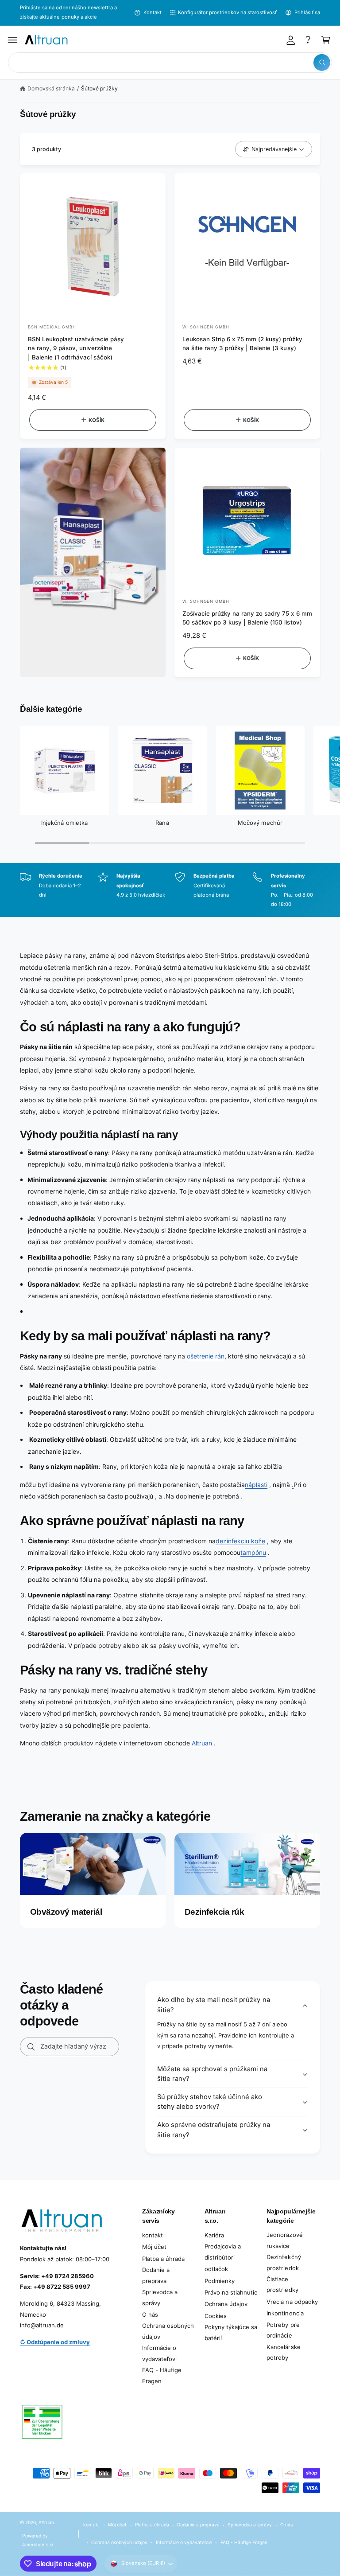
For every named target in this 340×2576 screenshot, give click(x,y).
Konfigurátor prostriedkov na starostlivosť (228, 12)
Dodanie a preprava (156, 2275)
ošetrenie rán (206, 1356)
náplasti (256, 1485)
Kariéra (214, 2235)
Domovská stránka (51, 88)
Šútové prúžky (99, 88)
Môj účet (154, 2247)
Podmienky (220, 2281)
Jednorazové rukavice (284, 2240)
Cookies (216, 2316)
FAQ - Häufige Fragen (162, 2375)
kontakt (153, 2235)
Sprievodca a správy (160, 2297)
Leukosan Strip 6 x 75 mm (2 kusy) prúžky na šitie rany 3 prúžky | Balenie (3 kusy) (242, 344)
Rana (162, 823)
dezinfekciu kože (240, 1541)
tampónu (253, 1552)
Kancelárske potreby (283, 2352)
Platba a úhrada (163, 2259)
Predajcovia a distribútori (223, 2252)
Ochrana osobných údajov (168, 2331)
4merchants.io (38, 2545)
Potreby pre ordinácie (283, 2330)
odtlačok (216, 2269)
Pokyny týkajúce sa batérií (231, 2332)
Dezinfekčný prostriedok (284, 2262)
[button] (13, 40)
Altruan (202, 1743)
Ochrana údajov (226, 2304)
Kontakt (152, 12)
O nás (150, 2314)
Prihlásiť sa (307, 12)
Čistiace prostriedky (282, 2285)
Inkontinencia (285, 2313)
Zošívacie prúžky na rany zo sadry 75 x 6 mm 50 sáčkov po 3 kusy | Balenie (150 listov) (247, 618)
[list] (170, 890)
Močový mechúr (260, 823)
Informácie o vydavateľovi (159, 2353)
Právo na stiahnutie (231, 2292)
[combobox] (170, 63)
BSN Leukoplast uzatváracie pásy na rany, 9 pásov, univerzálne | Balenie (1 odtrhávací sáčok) (76, 348)
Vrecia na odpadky (292, 2302)
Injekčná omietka (64, 823)
